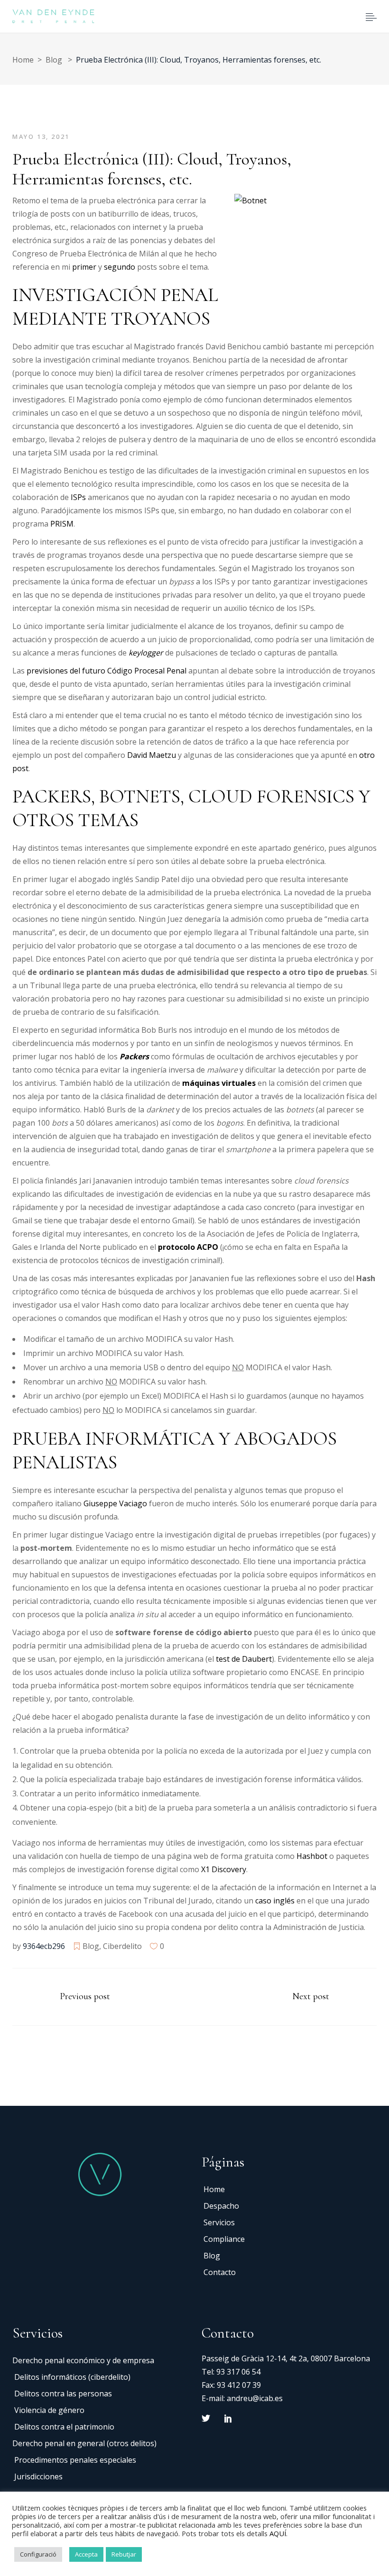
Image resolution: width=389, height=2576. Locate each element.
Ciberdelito (122, 1946)
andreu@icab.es (255, 2398)
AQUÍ (278, 2533)
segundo (120, 267)
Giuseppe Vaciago (115, 1503)
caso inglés (275, 1901)
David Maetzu (152, 755)
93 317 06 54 (238, 2372)
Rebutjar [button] (124, 2554)
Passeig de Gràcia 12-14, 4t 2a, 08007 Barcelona (286, 2358)
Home (23, 60)
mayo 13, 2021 (41, 137)
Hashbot (313, 1856)
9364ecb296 (44, 1946)
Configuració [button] (38, 2554)
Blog (54, 60)
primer (85, 267)
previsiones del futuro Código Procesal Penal (107, 671)
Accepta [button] (86, 2554)
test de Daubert (244, 1659)
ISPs (77, 497)
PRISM (62, 524)
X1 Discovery (223, 1869)
